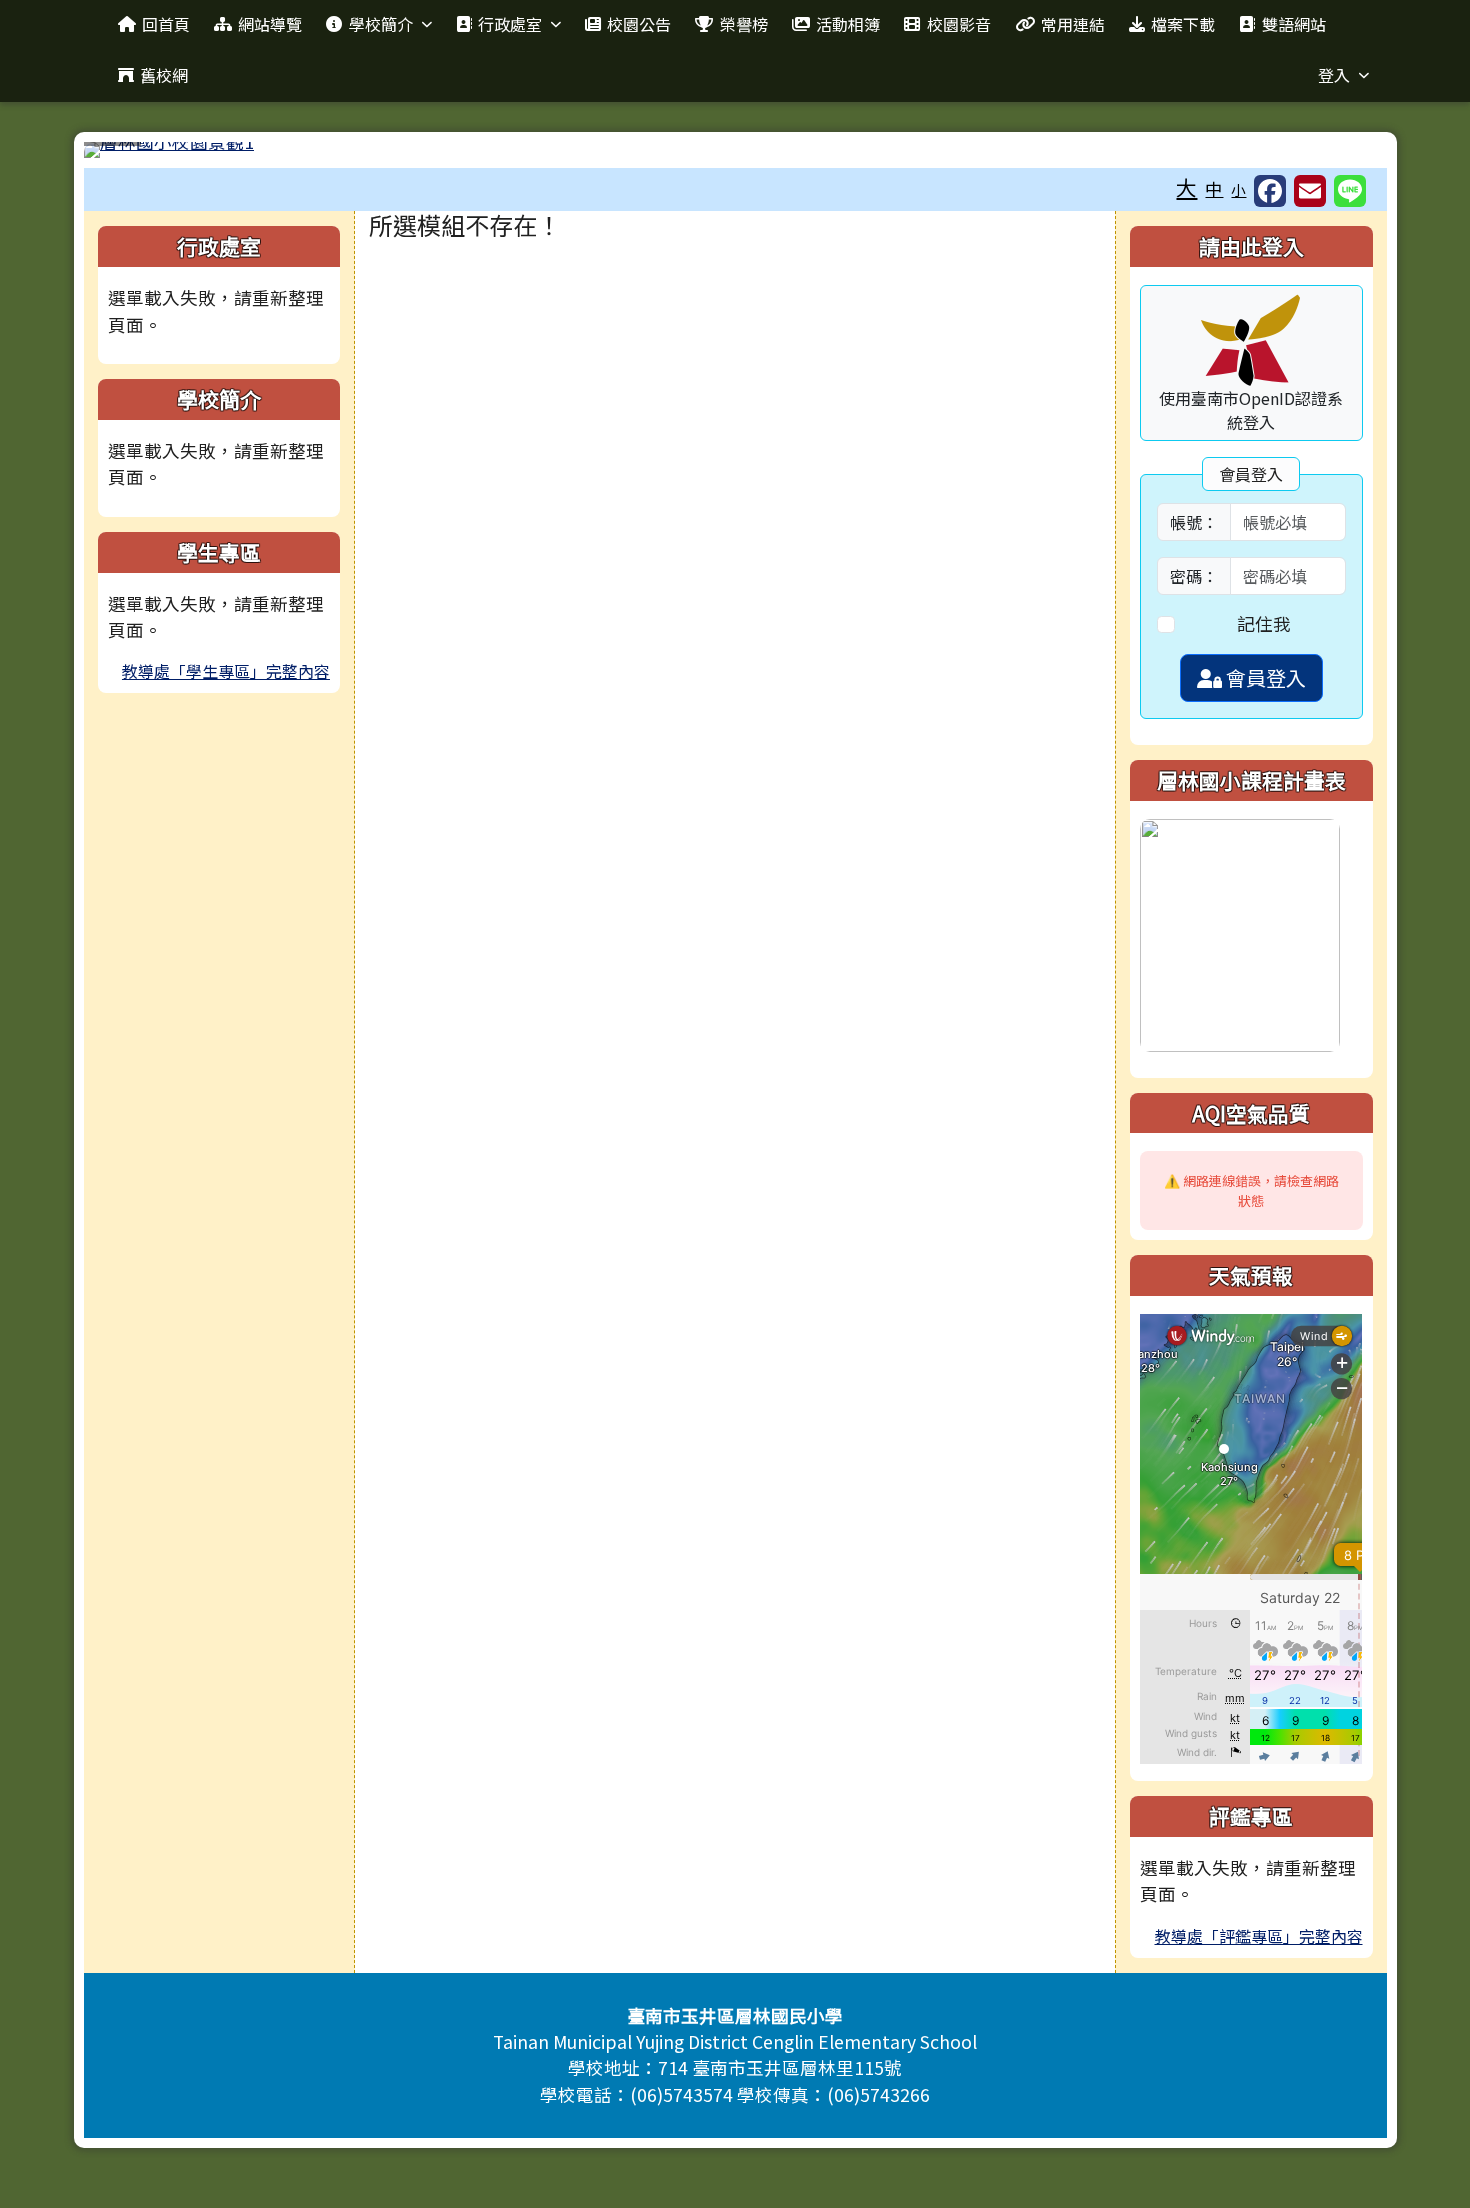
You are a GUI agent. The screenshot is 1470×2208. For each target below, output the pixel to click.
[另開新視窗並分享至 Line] (1350, 191)
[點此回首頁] (735, 150)
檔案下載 (1183, 24)
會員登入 (1264, 677)
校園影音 (959, 24)
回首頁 (166, 24)
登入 (1334, 75)
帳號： (1194, 522)
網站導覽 (270, 24)
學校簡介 (381, 24)
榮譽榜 (744, 24)
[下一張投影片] (1339, 154)
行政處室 (510, 24)
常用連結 (1073, 24)
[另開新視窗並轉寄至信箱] (1310, 191)
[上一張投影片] (132, 154)
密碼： (1194, 576)
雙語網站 (1294, 24)
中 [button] (1214, 188)
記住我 (1264, 623)
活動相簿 (848, 24)
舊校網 (164, 75)
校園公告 (639, 24)
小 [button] (1238, 189)
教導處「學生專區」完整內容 (226, 671)
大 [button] (1186, 187)
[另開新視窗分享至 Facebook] (1270, 191)
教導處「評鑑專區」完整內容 (1259, 1936)
